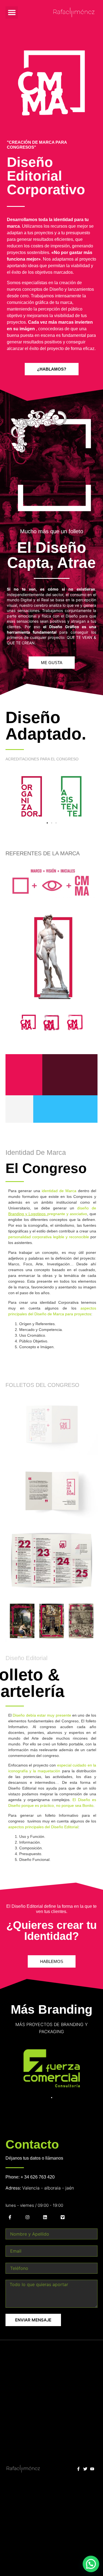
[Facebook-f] (10, 2217)
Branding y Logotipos (27, 1214)
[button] (12, 12)
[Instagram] (27, 2217)
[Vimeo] (63, 2217)
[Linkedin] (45, 2217)
